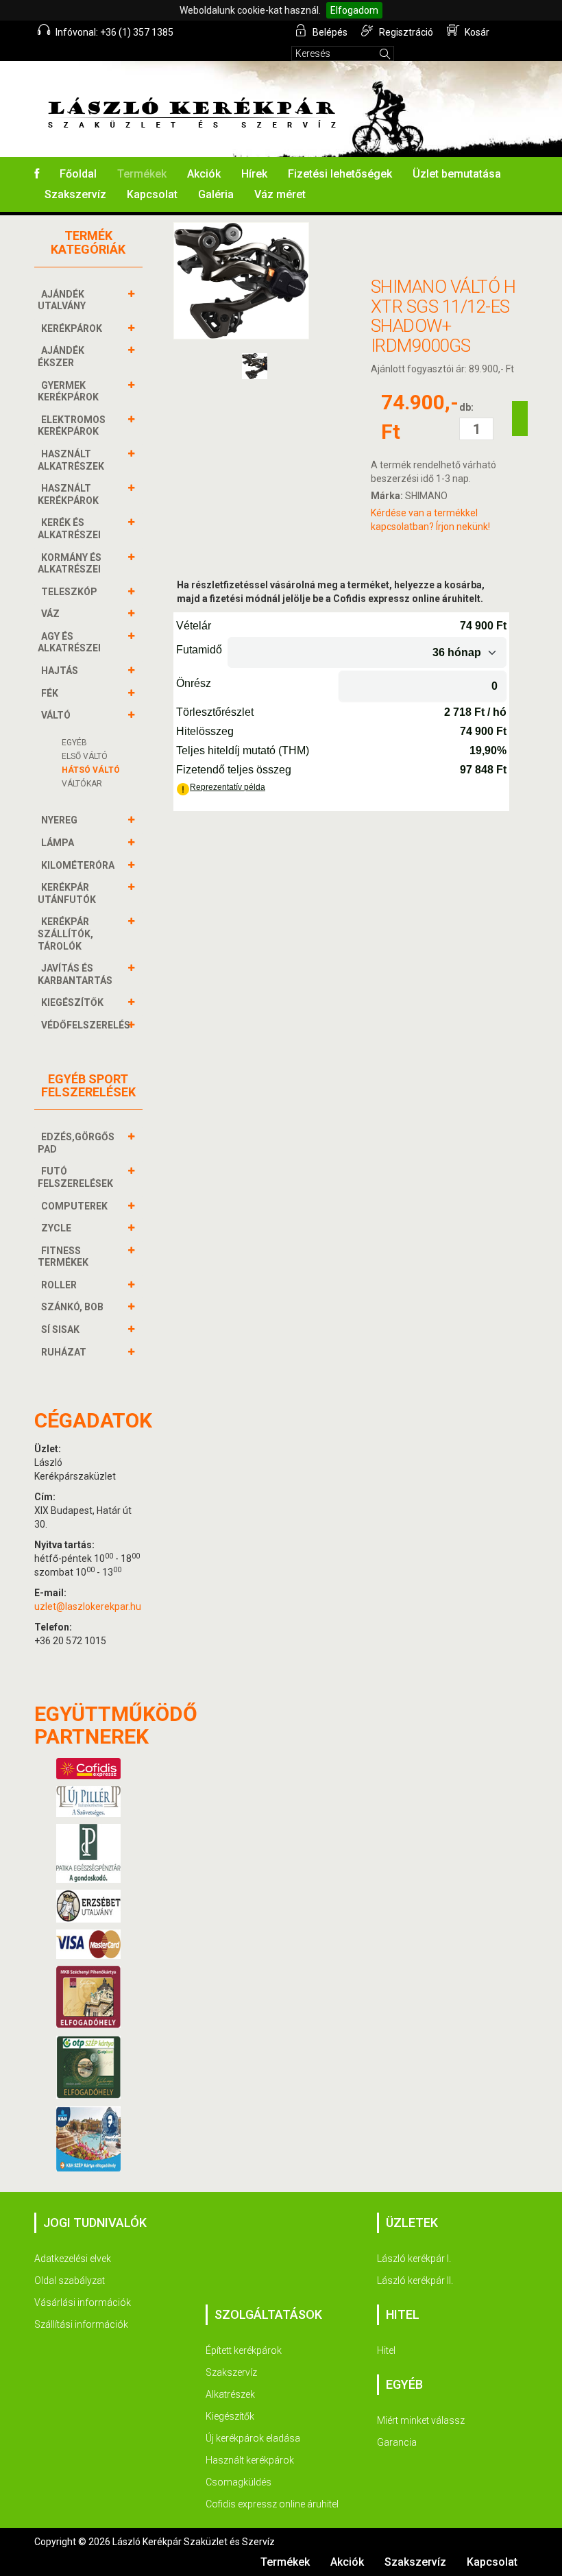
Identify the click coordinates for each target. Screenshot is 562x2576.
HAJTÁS (60, 671)
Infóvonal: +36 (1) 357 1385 (113, 32)
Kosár (476, 32)
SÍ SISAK (60, 1329)
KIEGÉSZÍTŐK (72, 1002)
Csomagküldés (239, 2482)
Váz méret (280, 194)
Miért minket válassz (421, 2420)
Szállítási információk (81, 2324)
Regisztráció (405, 32)
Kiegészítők (230, 2416)
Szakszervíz (75, 194)
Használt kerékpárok (250, 2460)
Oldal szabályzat (70, 2280)
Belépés (329, 32)
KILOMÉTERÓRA (78, 865)
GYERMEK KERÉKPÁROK (68, 392)
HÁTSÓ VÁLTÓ (91, 770)
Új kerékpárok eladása (253, 2438)
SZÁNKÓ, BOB (72, 1307)
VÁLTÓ (56, 715)
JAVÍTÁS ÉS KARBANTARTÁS (75, 974)
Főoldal (78, 174)
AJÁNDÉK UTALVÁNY (62, 300)
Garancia (397, 2442)
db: (466, 407)
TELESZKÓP (69, 592)
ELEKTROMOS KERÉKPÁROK (72, 426)
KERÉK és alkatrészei (69, 529)
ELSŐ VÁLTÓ (85, 756)
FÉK (50, 693)
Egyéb (74, 743)
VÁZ (50, 614)
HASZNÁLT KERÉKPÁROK (68, 494)
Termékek (142, 174)
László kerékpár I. (414, 2259)
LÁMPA (58, 843)
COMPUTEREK (74, 1206)
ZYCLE (56, 1228)
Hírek (254, 174)
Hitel (386, 2350)
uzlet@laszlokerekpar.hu (88, 1606)
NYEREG (59, 820)
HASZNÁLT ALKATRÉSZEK (71, 460)
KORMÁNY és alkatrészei (70, 564)
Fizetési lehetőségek (340, 174)
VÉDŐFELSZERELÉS (86, 1025)
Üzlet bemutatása (457, 174)
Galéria (216, 194)
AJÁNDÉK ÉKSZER (61, 357)
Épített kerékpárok (244, 2350)
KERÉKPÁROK (72, 328)
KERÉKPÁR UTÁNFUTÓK (67, 893)
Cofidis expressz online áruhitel (272, 2504)
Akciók (204, 174)
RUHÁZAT (64, 1352)
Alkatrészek (230, 2394)
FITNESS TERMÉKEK (63, 1257)
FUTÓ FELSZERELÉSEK (75, 1177)
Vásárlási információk (83, 2302)
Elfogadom (354, 10)
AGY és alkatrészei (69, 642)
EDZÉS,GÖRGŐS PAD (76, 1143)
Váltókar (82, 784)
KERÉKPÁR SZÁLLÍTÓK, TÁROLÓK (65, 934)
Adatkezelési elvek (73, 2259)
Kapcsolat (152, 194)
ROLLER (59, 1285)
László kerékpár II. (415, 2280)
